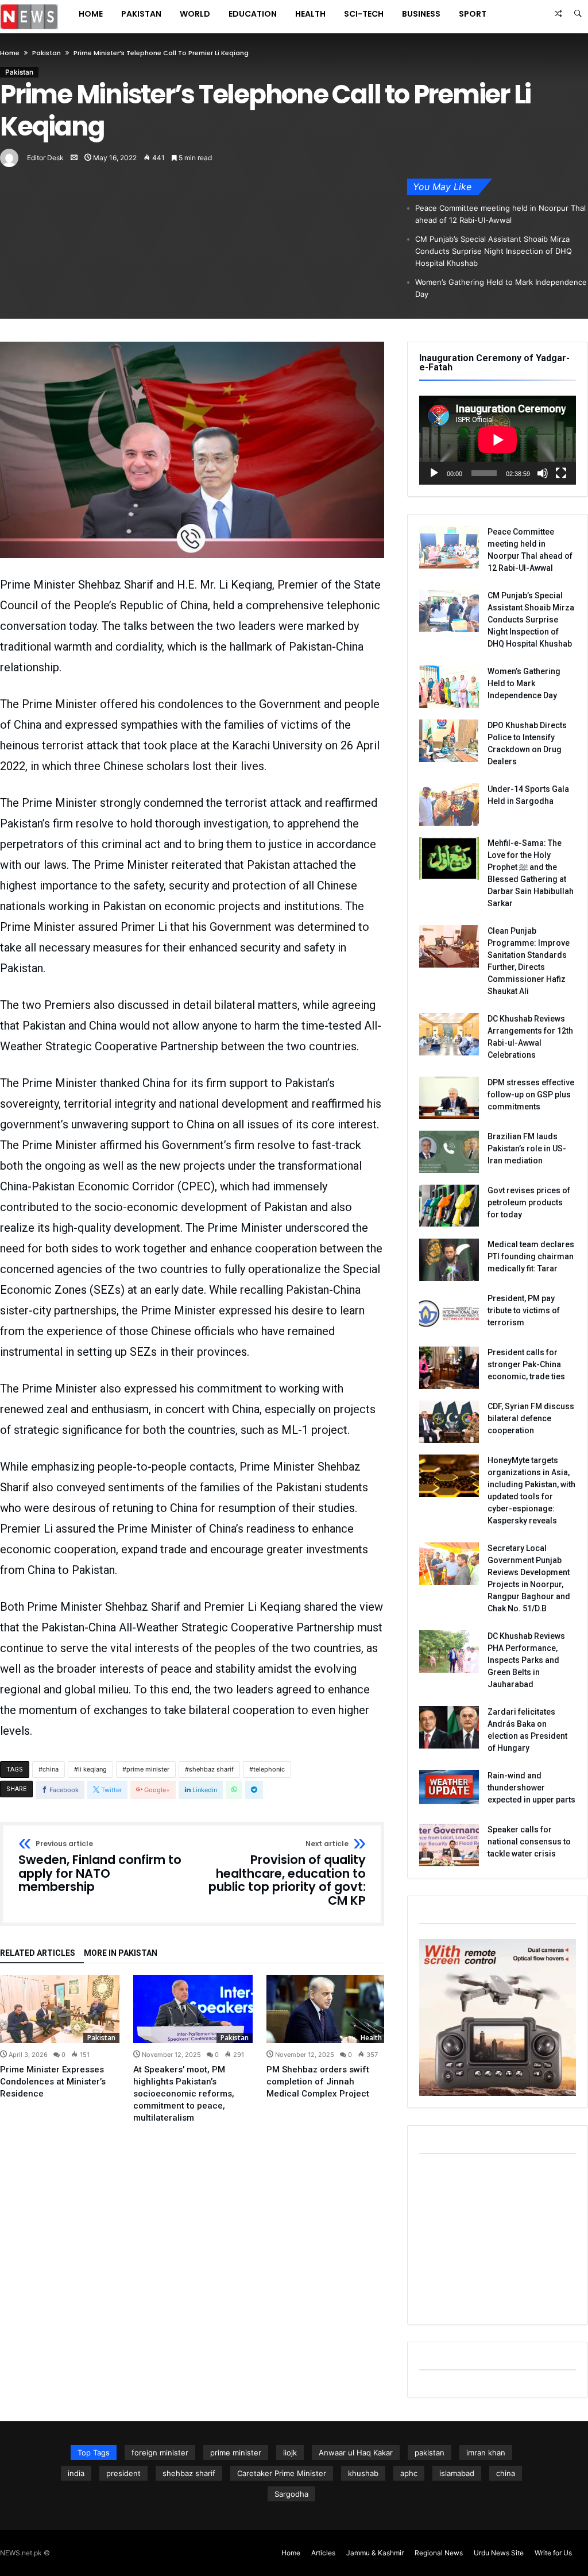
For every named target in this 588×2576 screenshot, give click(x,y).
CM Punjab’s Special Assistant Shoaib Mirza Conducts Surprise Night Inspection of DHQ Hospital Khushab (494, 251)
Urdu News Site (499, 2553)
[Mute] (543, 473)
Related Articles (38, 1953)
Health (371, 2038)
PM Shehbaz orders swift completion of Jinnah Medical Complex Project (318, 2082)
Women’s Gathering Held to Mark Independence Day (501, 288)
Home (10, 53)
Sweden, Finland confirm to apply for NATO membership (100, 1867)
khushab (363, 2473)
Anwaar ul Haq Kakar (356, 2453)
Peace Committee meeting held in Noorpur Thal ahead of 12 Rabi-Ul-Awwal (500, 214)
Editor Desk (45, 158)
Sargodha (291, 2494)
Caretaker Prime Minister (282, 2473)
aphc (409, 2473)
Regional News (439, 2553)
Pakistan (47, 53)
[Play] (434, 473)
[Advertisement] (498, 2241)
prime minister (148, 1769)
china (51, 1769)
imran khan (486, 2453)
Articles (323, 2553)
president (123, 2473)
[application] (498, 440)
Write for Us (553, 2553)
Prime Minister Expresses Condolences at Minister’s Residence (53, 2082)
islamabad (457, 2473)
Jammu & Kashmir (375, 2553)
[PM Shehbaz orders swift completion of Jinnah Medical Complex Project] (326, 2009)
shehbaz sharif (211, 1769)
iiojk (290, 2453)
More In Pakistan (121, 1953)
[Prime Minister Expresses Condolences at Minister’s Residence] (60, 2009)
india (76, 2473)
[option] (60, 2037)
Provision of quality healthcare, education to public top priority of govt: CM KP (287, 1874)
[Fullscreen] (561, 473)
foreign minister (160, 2453)
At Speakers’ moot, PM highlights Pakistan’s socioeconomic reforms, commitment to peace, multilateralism (184, 2094)
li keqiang (92, 1769)
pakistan (430, 2453)
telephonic (269, 1769)
